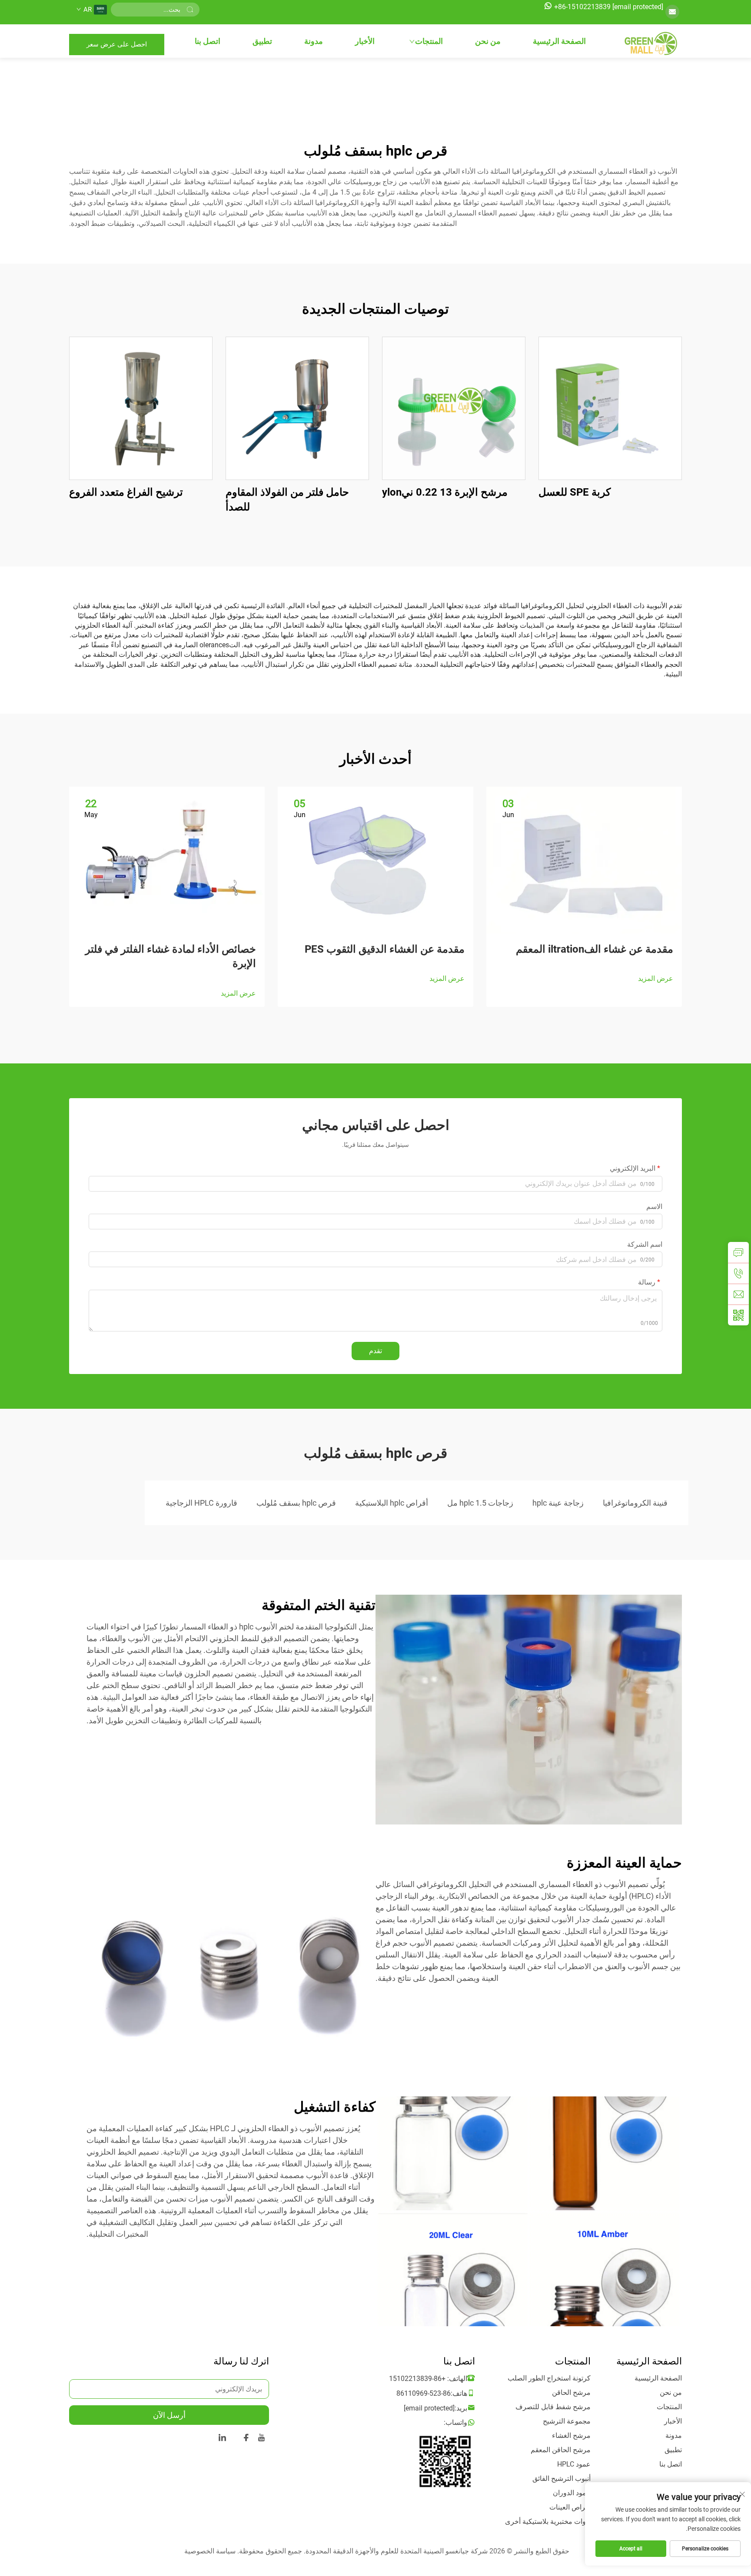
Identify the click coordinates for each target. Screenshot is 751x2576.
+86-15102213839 (582, 7)
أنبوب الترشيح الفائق (562, 2478)
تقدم (375, 1351)
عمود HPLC (574, 2464)
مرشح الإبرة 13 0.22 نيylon (445, 492)
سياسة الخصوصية (210, 2551)
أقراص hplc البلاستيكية (392, 1503)
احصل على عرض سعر (117, 44)
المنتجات (429, 41)
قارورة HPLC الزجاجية (201, 1503)
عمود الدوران (572, 2493)
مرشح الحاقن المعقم (561, 2450)
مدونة (314, 41)
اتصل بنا (208, 41)
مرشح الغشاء (571, 2435)
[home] (649, 44)
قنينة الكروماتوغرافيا (635, 1503)
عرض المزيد (656, 978)
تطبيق (262, 41)
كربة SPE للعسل (575, 492)
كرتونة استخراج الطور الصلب (549, 2378)
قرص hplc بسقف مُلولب (296, 1503)
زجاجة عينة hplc (558, 1503)
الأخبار (365, 41)
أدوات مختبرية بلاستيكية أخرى (548, 2521)
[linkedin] (222, 2439)
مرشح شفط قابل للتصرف (553, 2407)
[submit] (190, 10)
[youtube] (261, 2439)
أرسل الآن (169, 2415)
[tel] (738, 1273)
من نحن (488, 41)
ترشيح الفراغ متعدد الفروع (126, 492)
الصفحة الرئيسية (559, 41)
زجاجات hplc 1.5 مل (480, 1503)
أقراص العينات (570, 2507)
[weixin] (738, 1315)
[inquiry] (738, 1252)
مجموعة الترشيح (567, 2421)
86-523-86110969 (424, 2393)
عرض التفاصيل (610, 408)
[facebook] (246, 2439)
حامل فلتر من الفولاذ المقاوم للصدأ (287, 500)
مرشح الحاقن (571, 2392)
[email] (738, 1294)
